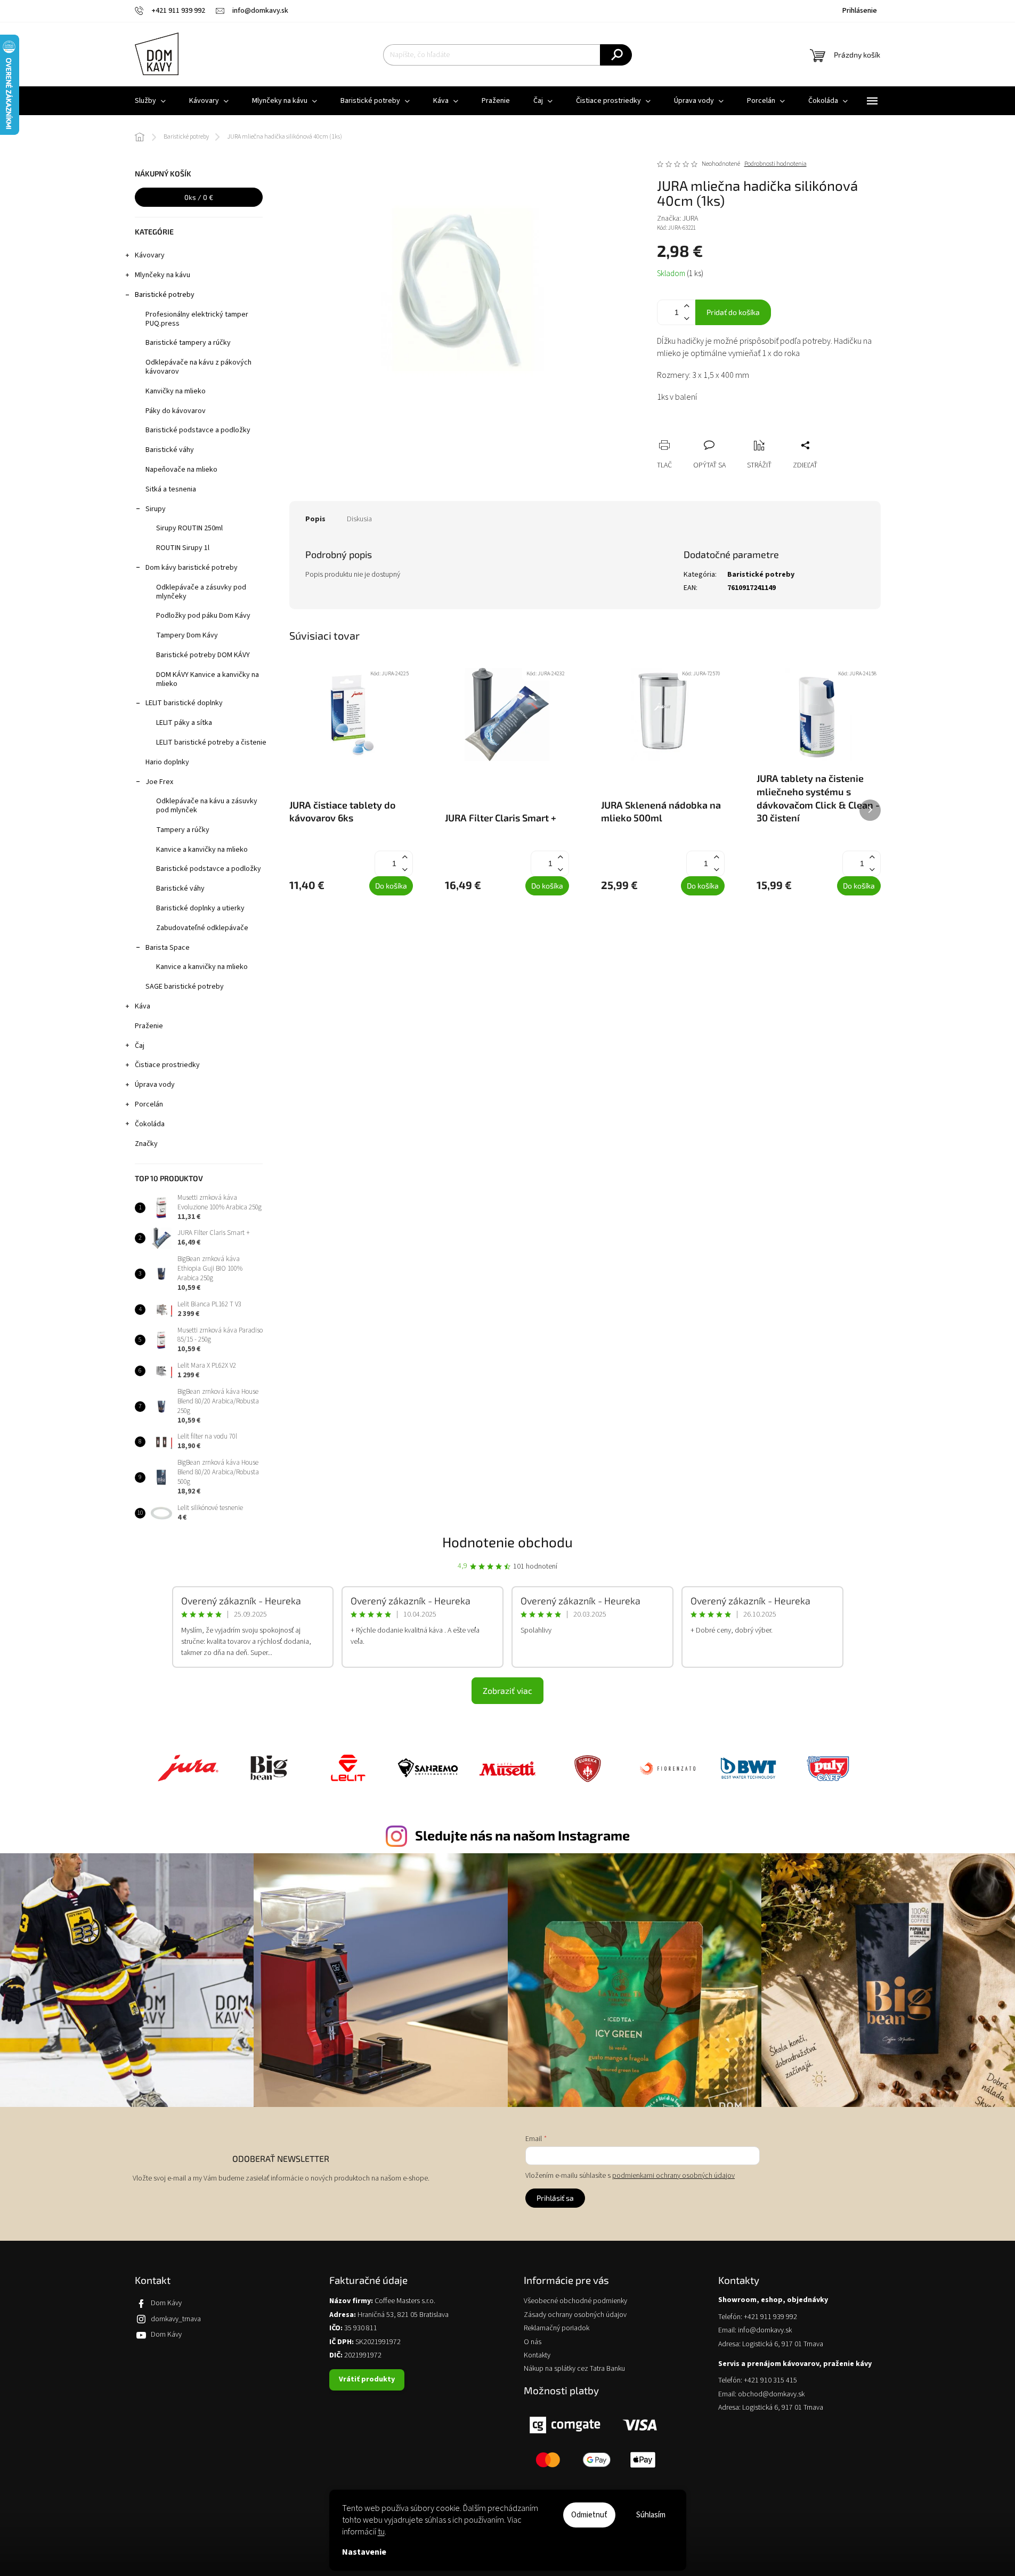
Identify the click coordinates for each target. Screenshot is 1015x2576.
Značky (146, 1144)
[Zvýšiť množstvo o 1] (687, 306)
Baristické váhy (170, 450)
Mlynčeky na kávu (163, 275)
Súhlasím (651, 2515)
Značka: (677, 219)
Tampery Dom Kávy (187, 635)
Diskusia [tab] (359, 519)
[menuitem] (150, 101)
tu (381, 2532)
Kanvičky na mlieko (176, 391)
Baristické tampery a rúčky (188, 343)
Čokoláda (150, 1124)
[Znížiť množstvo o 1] (687, 318)
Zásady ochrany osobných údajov (575, 2315)
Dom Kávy (166, 2303)
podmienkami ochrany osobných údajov (673, 2176)
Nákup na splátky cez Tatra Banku (574, 2369)
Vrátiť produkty (367, 2379)
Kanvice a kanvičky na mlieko (202, 850)
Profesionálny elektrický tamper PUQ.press (197, 319)
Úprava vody (155, 1085)
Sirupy (156, 509)
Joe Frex (159, 782)
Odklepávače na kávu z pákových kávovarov (198, 367)
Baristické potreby (165, 295)
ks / (199, 197)
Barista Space (168, 948)
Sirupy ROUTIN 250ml (189, 528)
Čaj (140, 1046)
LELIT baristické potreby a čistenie (211, 742)
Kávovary (150, 255)
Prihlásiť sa (555, 2198)
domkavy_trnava (176, 2319)
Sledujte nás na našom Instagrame (522, 1835)
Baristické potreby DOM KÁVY (203, 655)
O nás (533, 2342)
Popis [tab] (315, 519)
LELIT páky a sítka (184, 723)
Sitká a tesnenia (171, 489)
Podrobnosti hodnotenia (776, 164)
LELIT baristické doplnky (184, 703)
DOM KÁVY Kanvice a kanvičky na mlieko (208, 679)
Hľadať (616, 55)
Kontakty (537, 2356)
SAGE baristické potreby (185, 987)
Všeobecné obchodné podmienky (575, 2301)
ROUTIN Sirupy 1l (183, 548)
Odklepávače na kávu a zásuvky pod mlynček (207, 806)
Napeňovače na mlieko (181, 470)
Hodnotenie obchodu (507, 1542)
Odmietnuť (589, 2515)
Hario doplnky (167, 762)
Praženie (149, 1026)
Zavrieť (736, 433)
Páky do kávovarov (176, 411)
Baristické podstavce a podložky (198, 430)
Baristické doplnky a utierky (200, 908)
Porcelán (149, 1104)
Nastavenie (364, 2552)
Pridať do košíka (733, 312)
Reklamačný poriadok (557, 2328)
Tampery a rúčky (183, 830)
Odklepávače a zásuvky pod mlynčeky (201, 592)
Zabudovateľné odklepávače (202, 928)
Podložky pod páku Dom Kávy (203, 616)
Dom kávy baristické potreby (192, 568)
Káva (143, 1006)
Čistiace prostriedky (167, 1065)
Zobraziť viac (507, 1690)
